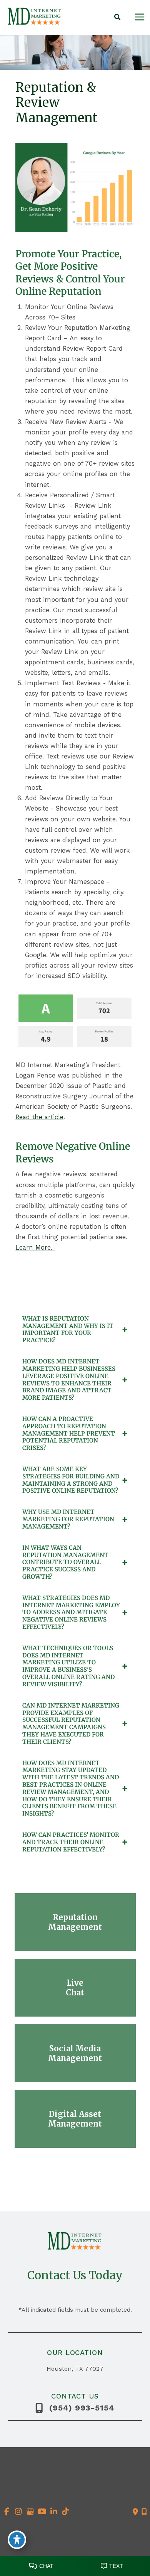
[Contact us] (135, 2512)
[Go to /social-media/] (75, 2053)
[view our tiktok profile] (66, 2512)
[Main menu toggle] (139, 17)
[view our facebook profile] (7, 2512)
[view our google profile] (30, 2512)
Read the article (39, 1117)
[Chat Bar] (75, 2564)
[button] (118, 18)
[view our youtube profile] (42, 2512)
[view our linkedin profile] (54, 2512)
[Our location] (144, 2512)
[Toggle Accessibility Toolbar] (17, 2540)
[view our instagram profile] (19, 2512)
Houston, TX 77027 (75, 2369)
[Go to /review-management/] (75, 1922)
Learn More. (35, 1247)
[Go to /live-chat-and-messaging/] (75, 1988)
